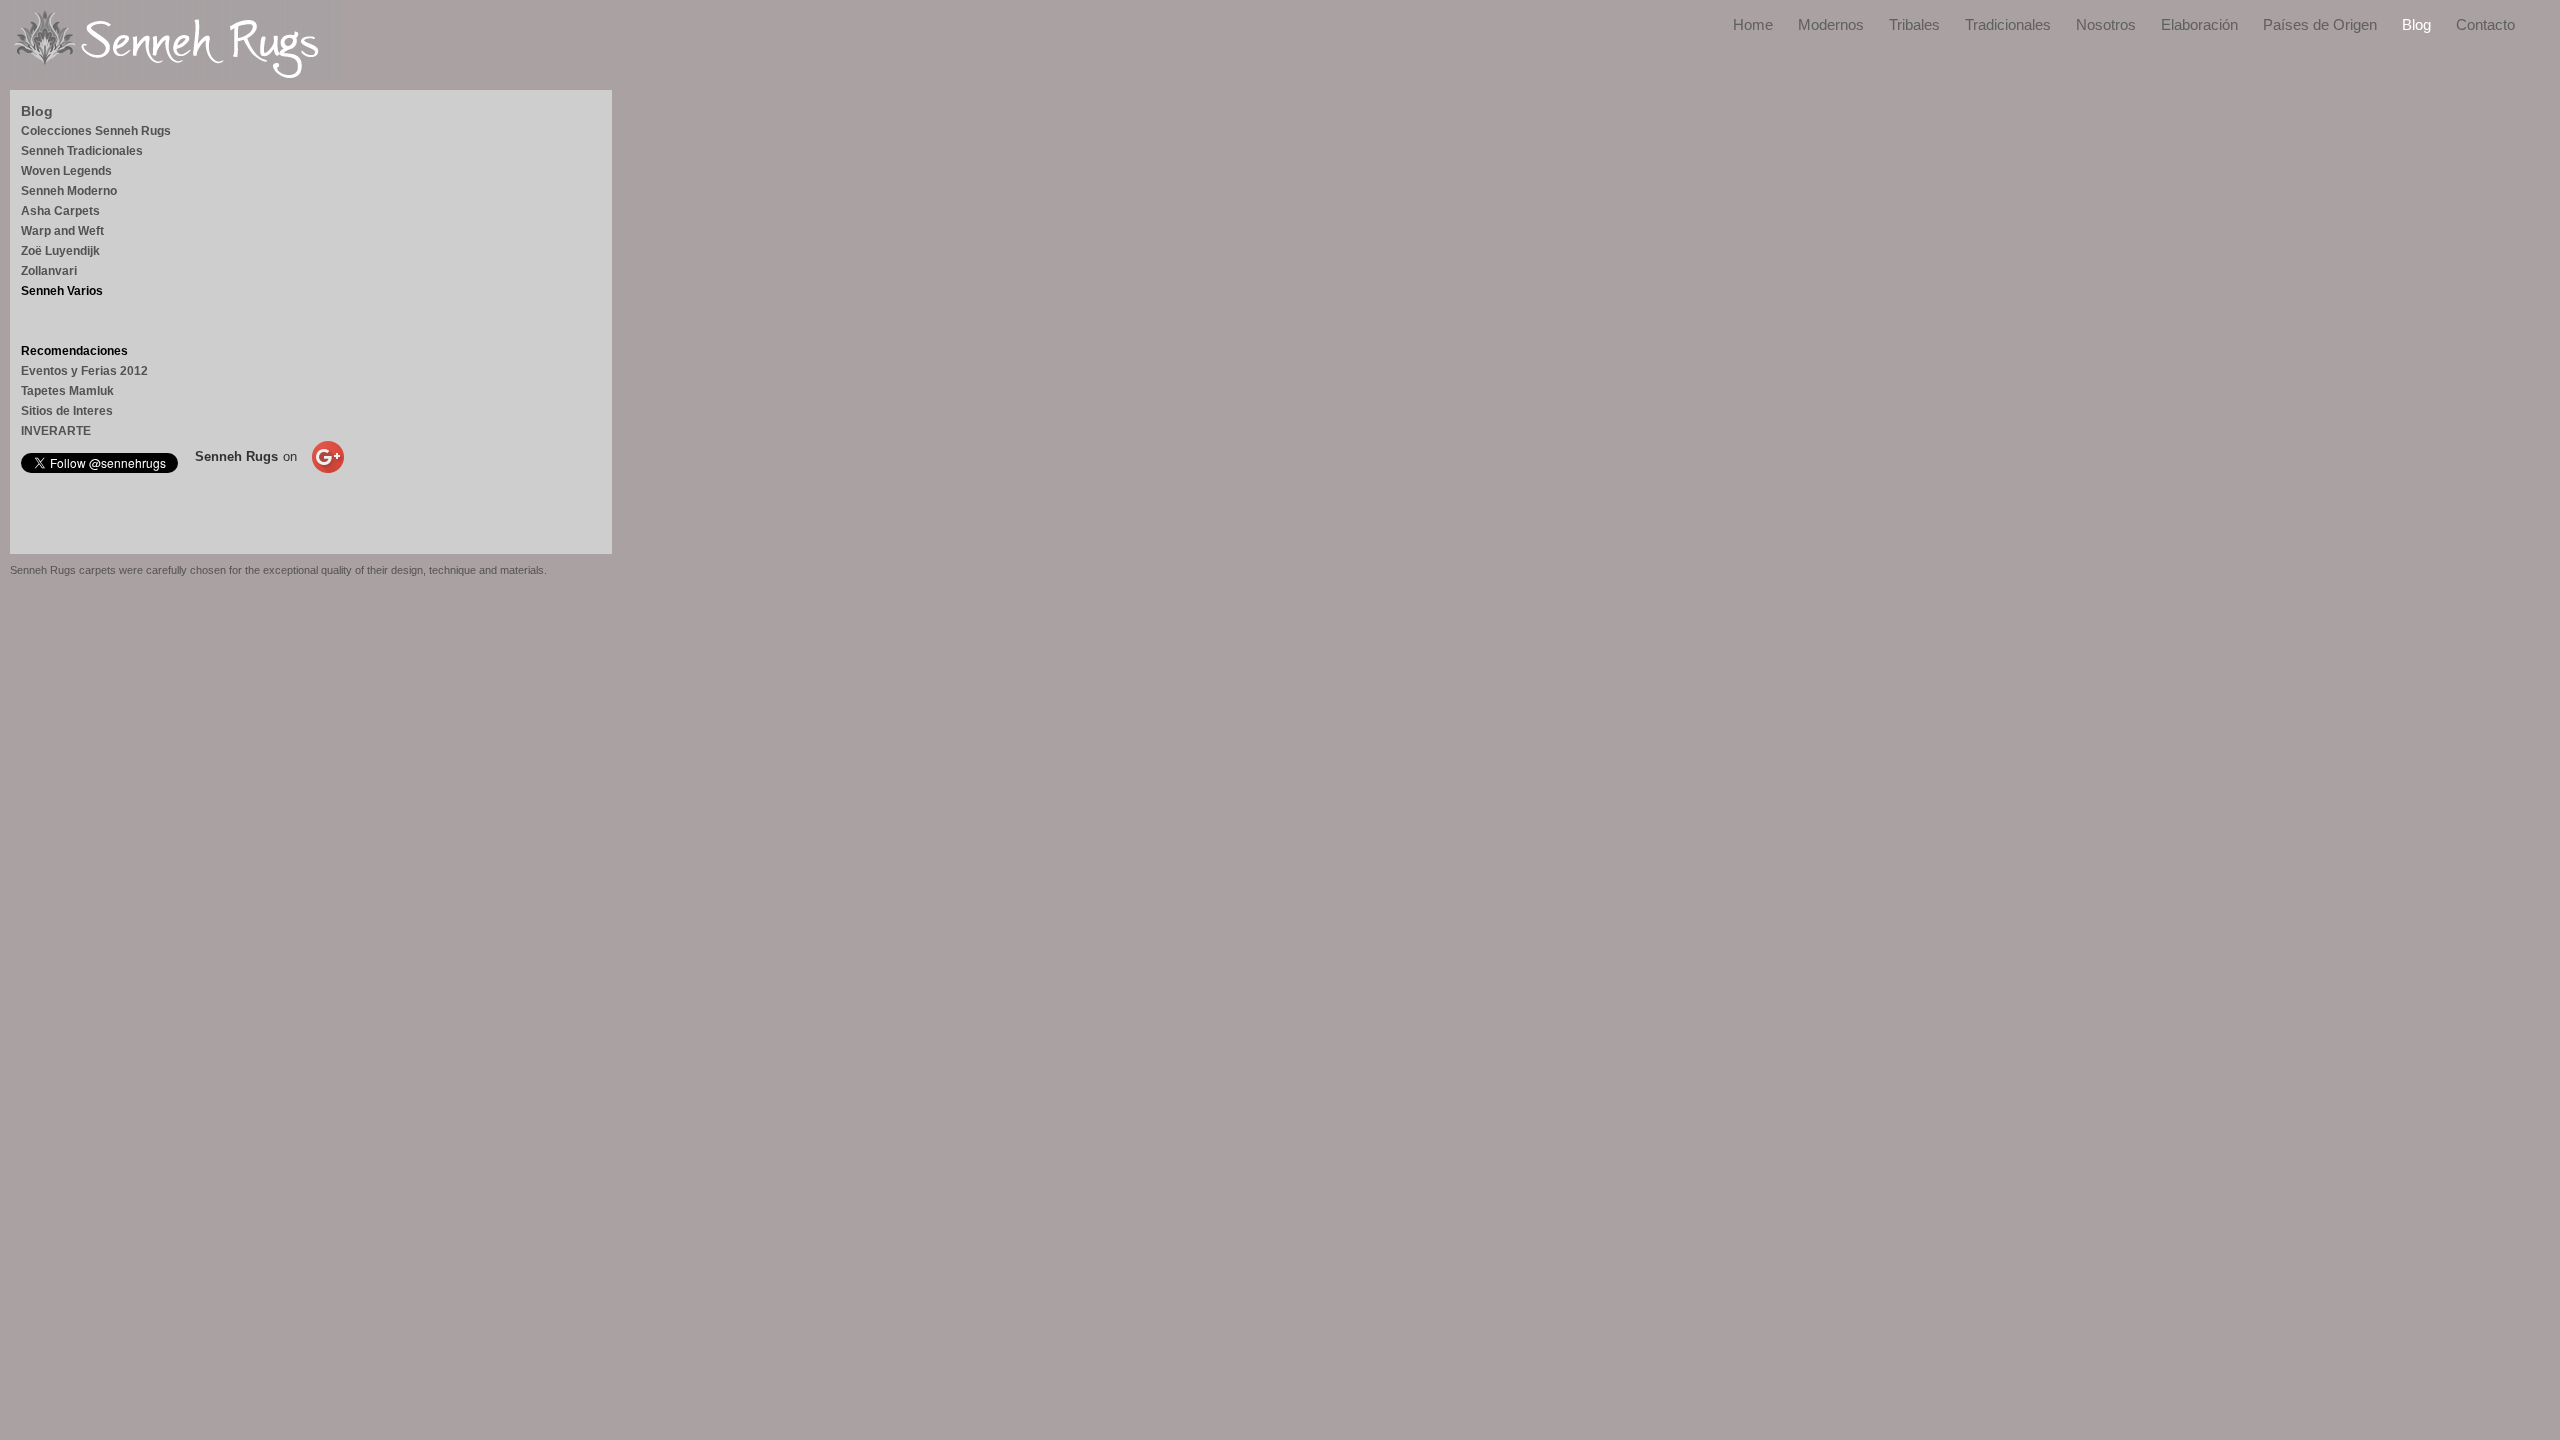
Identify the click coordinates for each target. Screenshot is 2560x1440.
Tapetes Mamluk (67, 391)
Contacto (2485, 24)
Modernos (1831, 24)
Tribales (1914, 24)
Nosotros (2106, 24)
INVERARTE (56, 431)
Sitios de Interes (67, 411)
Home (1753, 24)
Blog (2416, 24)
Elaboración (2199, 24)
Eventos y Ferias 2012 (84, 371)
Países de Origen (2320, 24)
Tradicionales (2008, 24)
